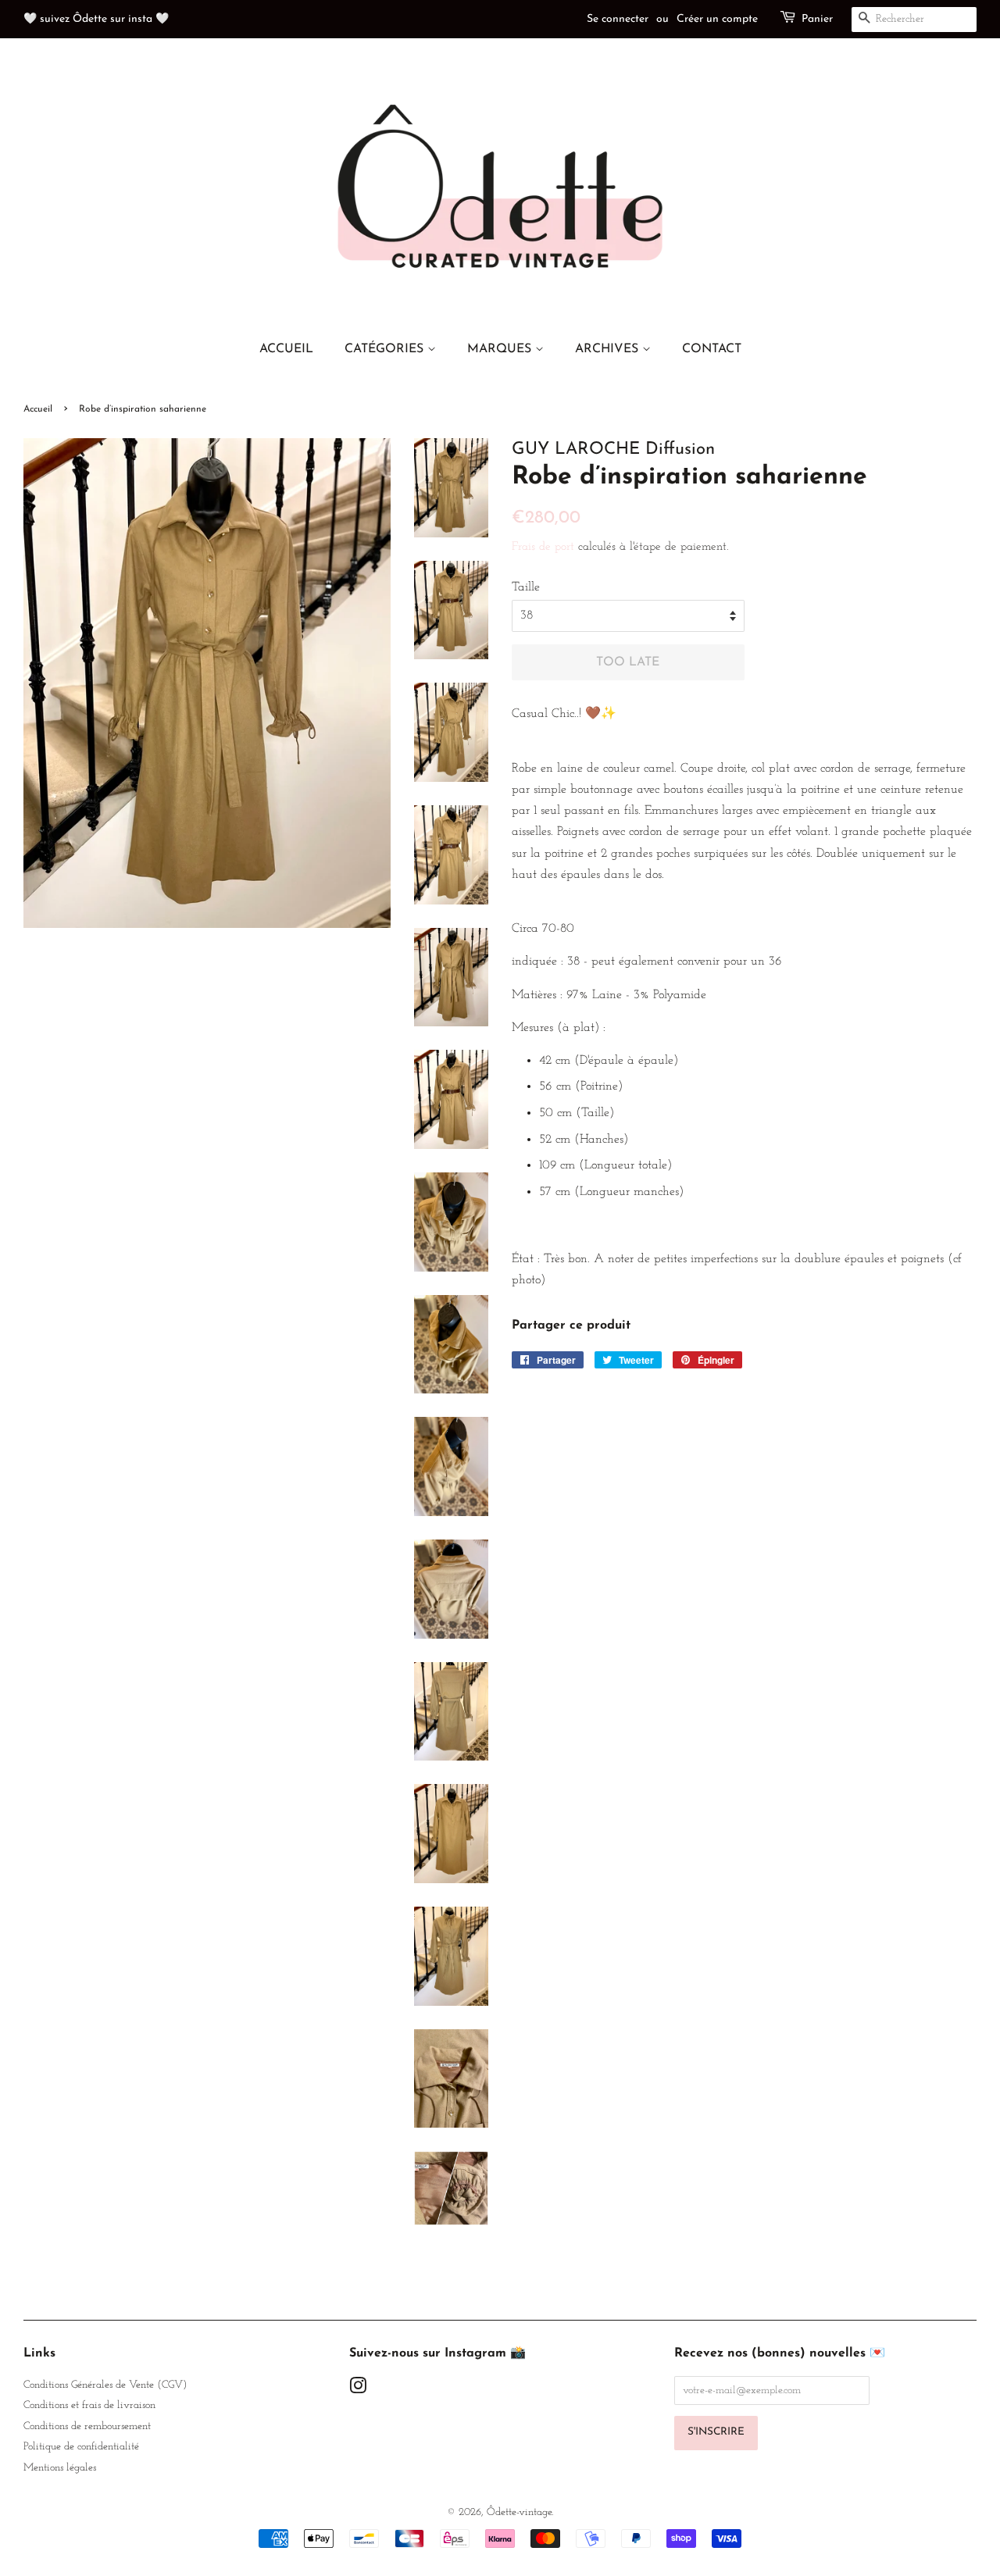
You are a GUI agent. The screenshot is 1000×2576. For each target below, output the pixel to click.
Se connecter (618, 19)
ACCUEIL (286, 349)
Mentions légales (60, 2468)
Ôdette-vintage (519, 2512)
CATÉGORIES (386, 349)
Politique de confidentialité (81, 2447)
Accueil (38, 409)
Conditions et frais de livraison (89, 2405)
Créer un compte (717, 19)
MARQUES (501, 349)
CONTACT (712, 349)
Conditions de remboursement (87, 2426)
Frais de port (543, 547)
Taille (526, 587)
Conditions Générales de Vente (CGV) (105, 2385)
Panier (817, 19)
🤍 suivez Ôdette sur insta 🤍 (96, 19)
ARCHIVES (609, 349)
